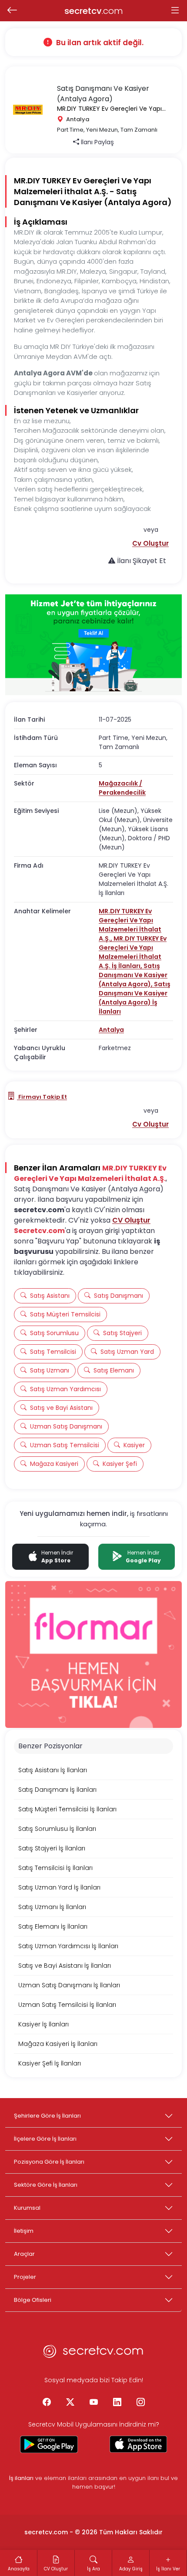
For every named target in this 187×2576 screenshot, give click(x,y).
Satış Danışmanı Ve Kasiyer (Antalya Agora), (133, 975)
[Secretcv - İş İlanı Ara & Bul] (49, 2444)
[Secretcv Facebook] (47, 2402)
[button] (150, 543)
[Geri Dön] (12, 11)
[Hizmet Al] (93, 645)
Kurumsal (27, 2208)
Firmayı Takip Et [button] (42, 1097)
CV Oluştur (131, 1220)
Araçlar (24, 2254)
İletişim (24, 2231)
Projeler (25, 2277)
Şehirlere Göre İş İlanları (47, 2116)
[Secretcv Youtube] (93, 2402)
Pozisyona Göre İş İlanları (49, 2162)
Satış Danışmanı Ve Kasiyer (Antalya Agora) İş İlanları (135, 998)
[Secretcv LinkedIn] (117, 2402)
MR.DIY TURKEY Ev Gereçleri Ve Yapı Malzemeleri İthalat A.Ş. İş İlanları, (133, 952)
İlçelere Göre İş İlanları (45, 2139)
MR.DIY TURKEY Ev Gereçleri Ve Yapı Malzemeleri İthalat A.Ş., (130, 925)
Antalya (111, 1030)
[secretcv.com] (93, 2354)
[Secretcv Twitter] (70, 2402)
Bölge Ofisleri (33, 2300)
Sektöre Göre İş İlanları (46, 2185)
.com (94, 11)
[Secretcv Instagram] (140, 2402)
